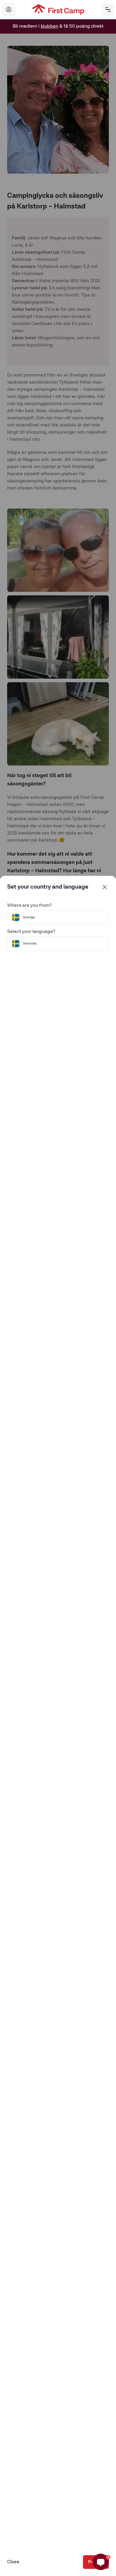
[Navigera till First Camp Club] (9, 10)
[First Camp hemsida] (58, 10)
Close (13, 2562)
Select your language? (31, 932)
